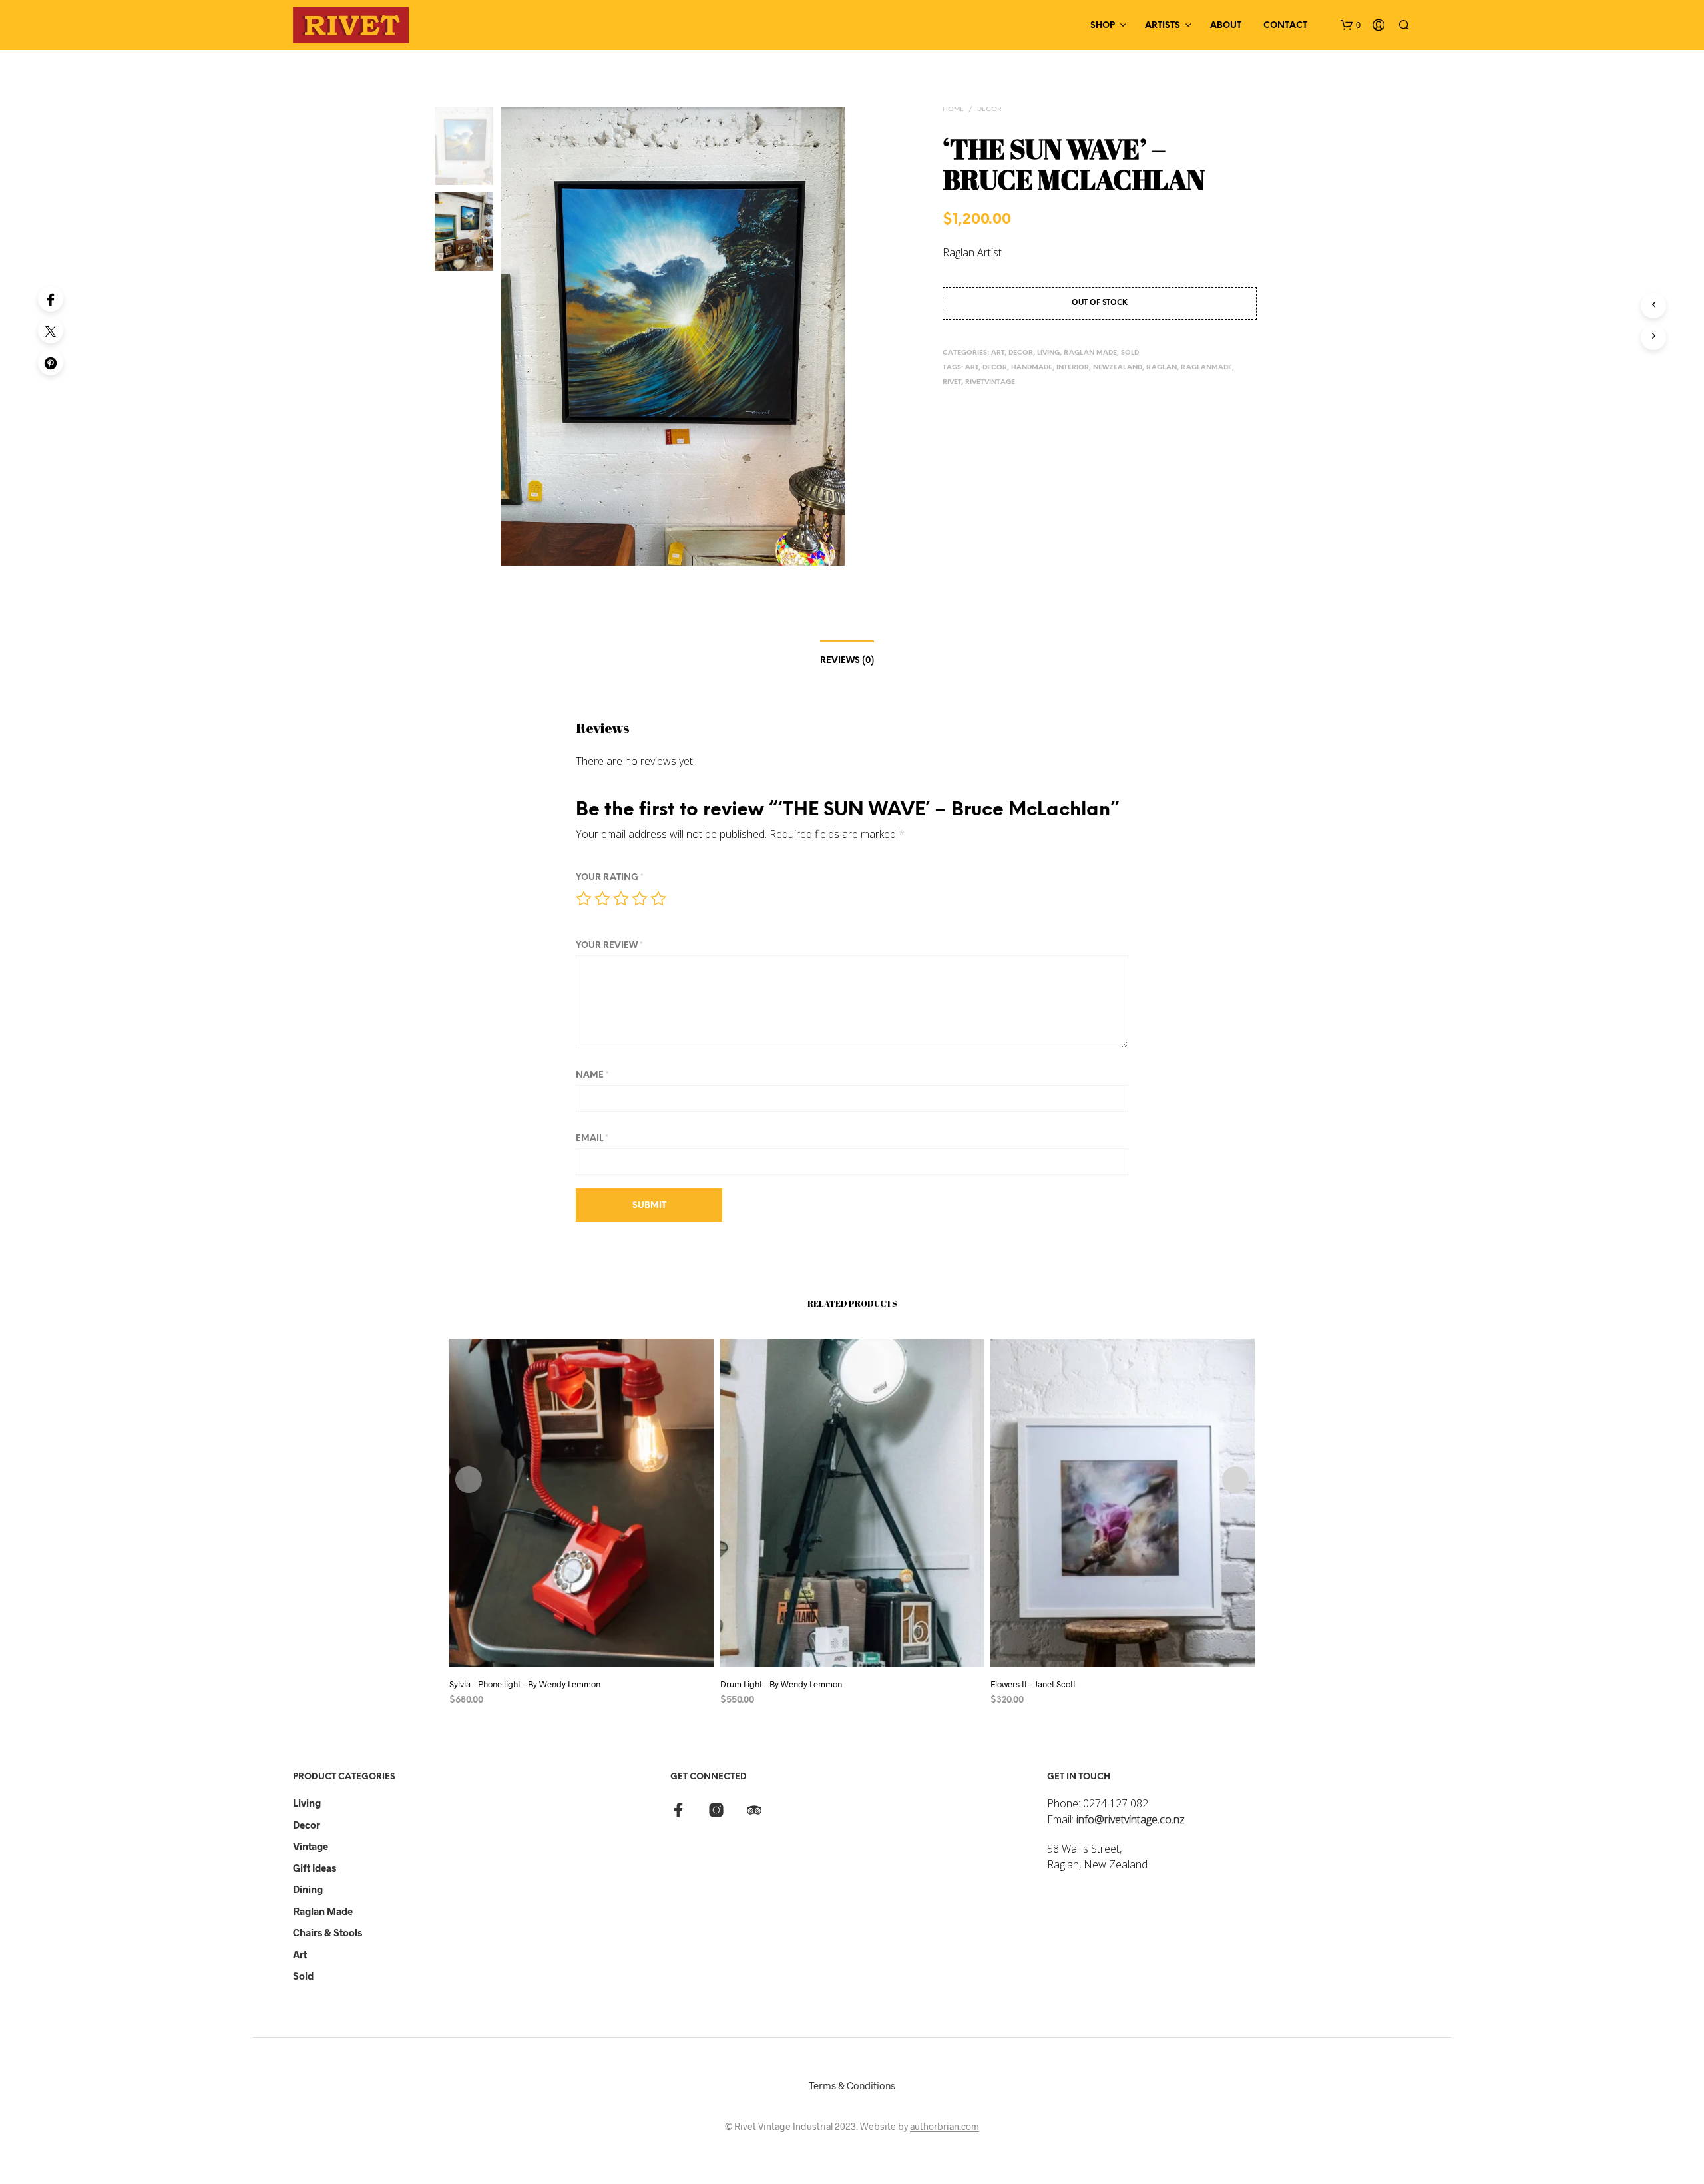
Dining (308, 1889)
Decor (307, 1825)
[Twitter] (51, 331)
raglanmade (1206, 368)
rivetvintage (990, 382)
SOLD (1130, 353)
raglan (1162, 368)
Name (592, 1075)
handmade (1032, 368)
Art (972, 368)
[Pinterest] (51, 363)
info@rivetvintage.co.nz (1131, 1819)
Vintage (311, 1846)
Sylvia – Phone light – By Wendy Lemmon (525, 1684)
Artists (1163, 26)
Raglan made (323, 1911)
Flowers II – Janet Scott (1033, 1684)
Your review (609, 946)
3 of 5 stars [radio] (621, 899)
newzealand (1118, 368)
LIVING (1048, 353)
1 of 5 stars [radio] (584, 899)
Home (953, 109)
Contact (1285, 26)
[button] (1351, 25)
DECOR (989, 109)
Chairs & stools (327, 1932)
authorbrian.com (945, 2127)
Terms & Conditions (852, 2085)
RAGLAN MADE (1090, 353)
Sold (303, 1976)
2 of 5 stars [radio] (602, 899)
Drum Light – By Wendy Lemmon (781, 1684)
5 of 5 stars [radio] (658, 899)
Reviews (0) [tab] (847, 661)
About (1226, 26)
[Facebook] (51, 299)
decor (995, 368)
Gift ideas (315, 1868)
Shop (1103, 26)
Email (592, 1139)
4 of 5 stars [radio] (640, 899)
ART (998, 353)
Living (307, 1803)
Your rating (610, 878)
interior (1073, 368)
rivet (952, 382)
